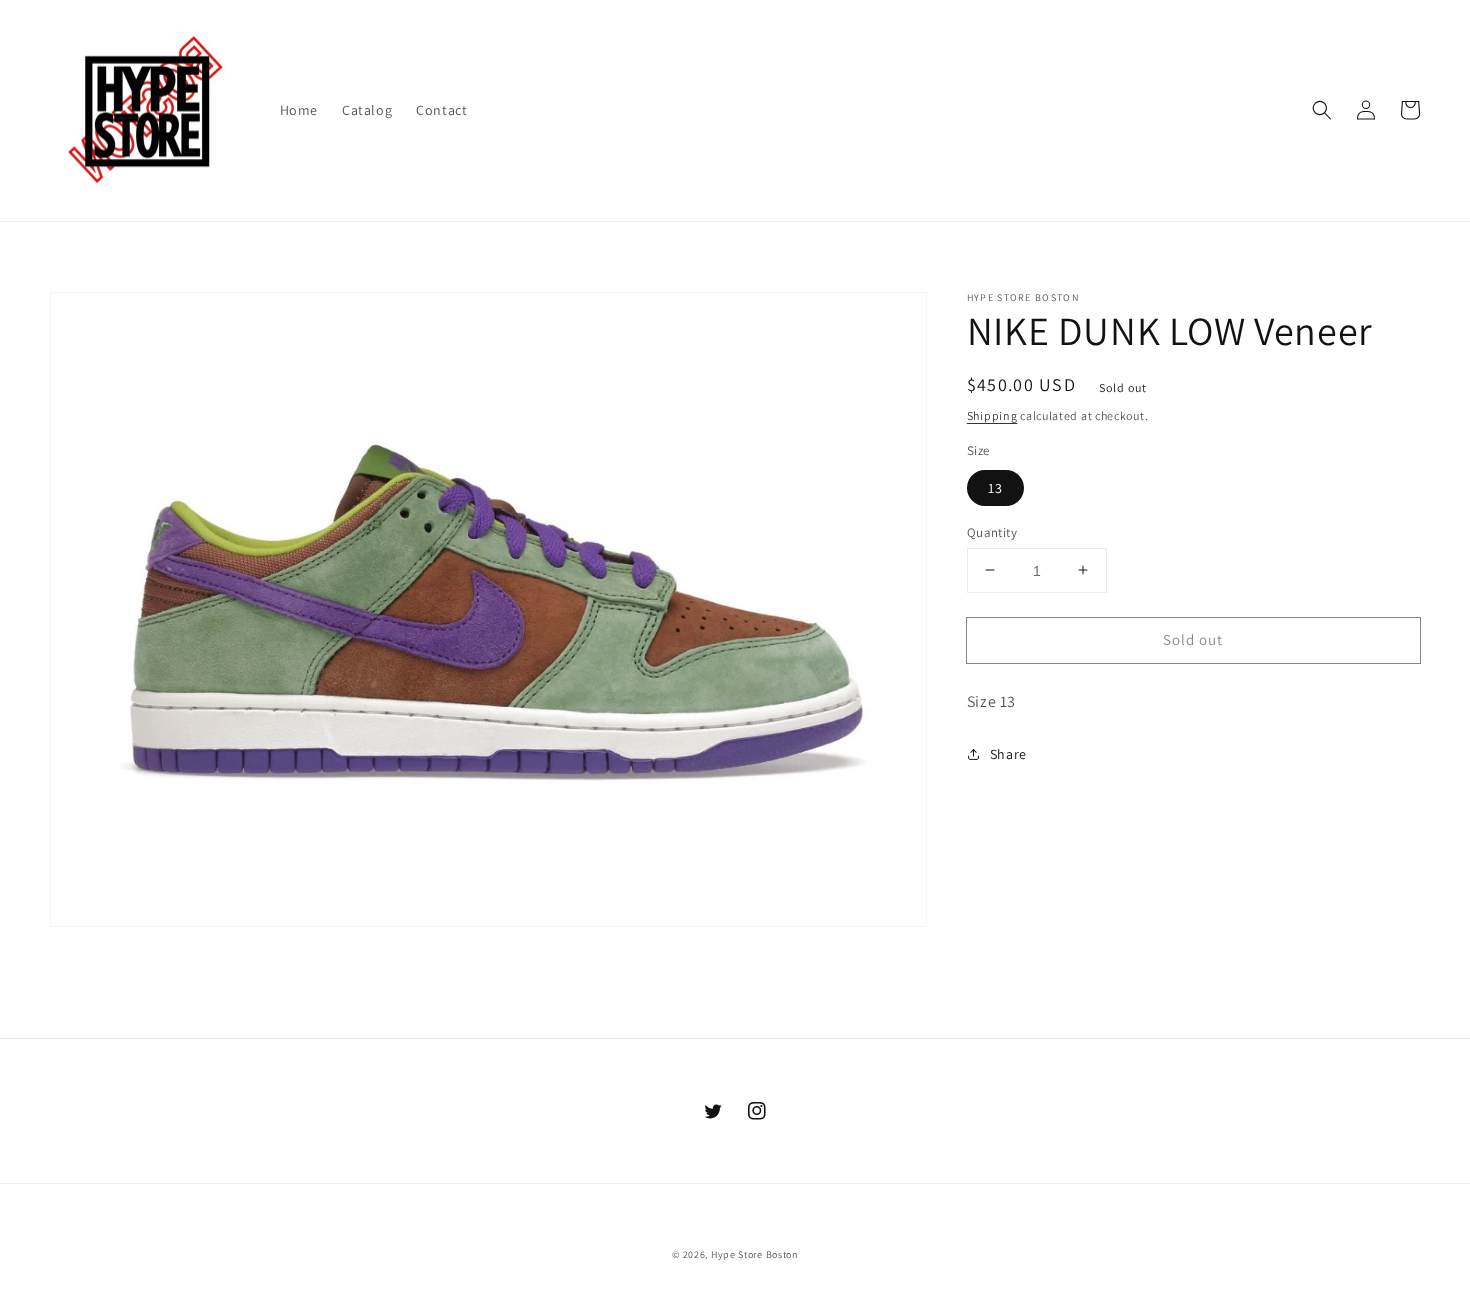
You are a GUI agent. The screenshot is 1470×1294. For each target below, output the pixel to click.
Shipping (992, 415)
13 (995, 487)
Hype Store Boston (754, 1254)
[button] (1322, 110)
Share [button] (1008, 754)
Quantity (992, 531)
